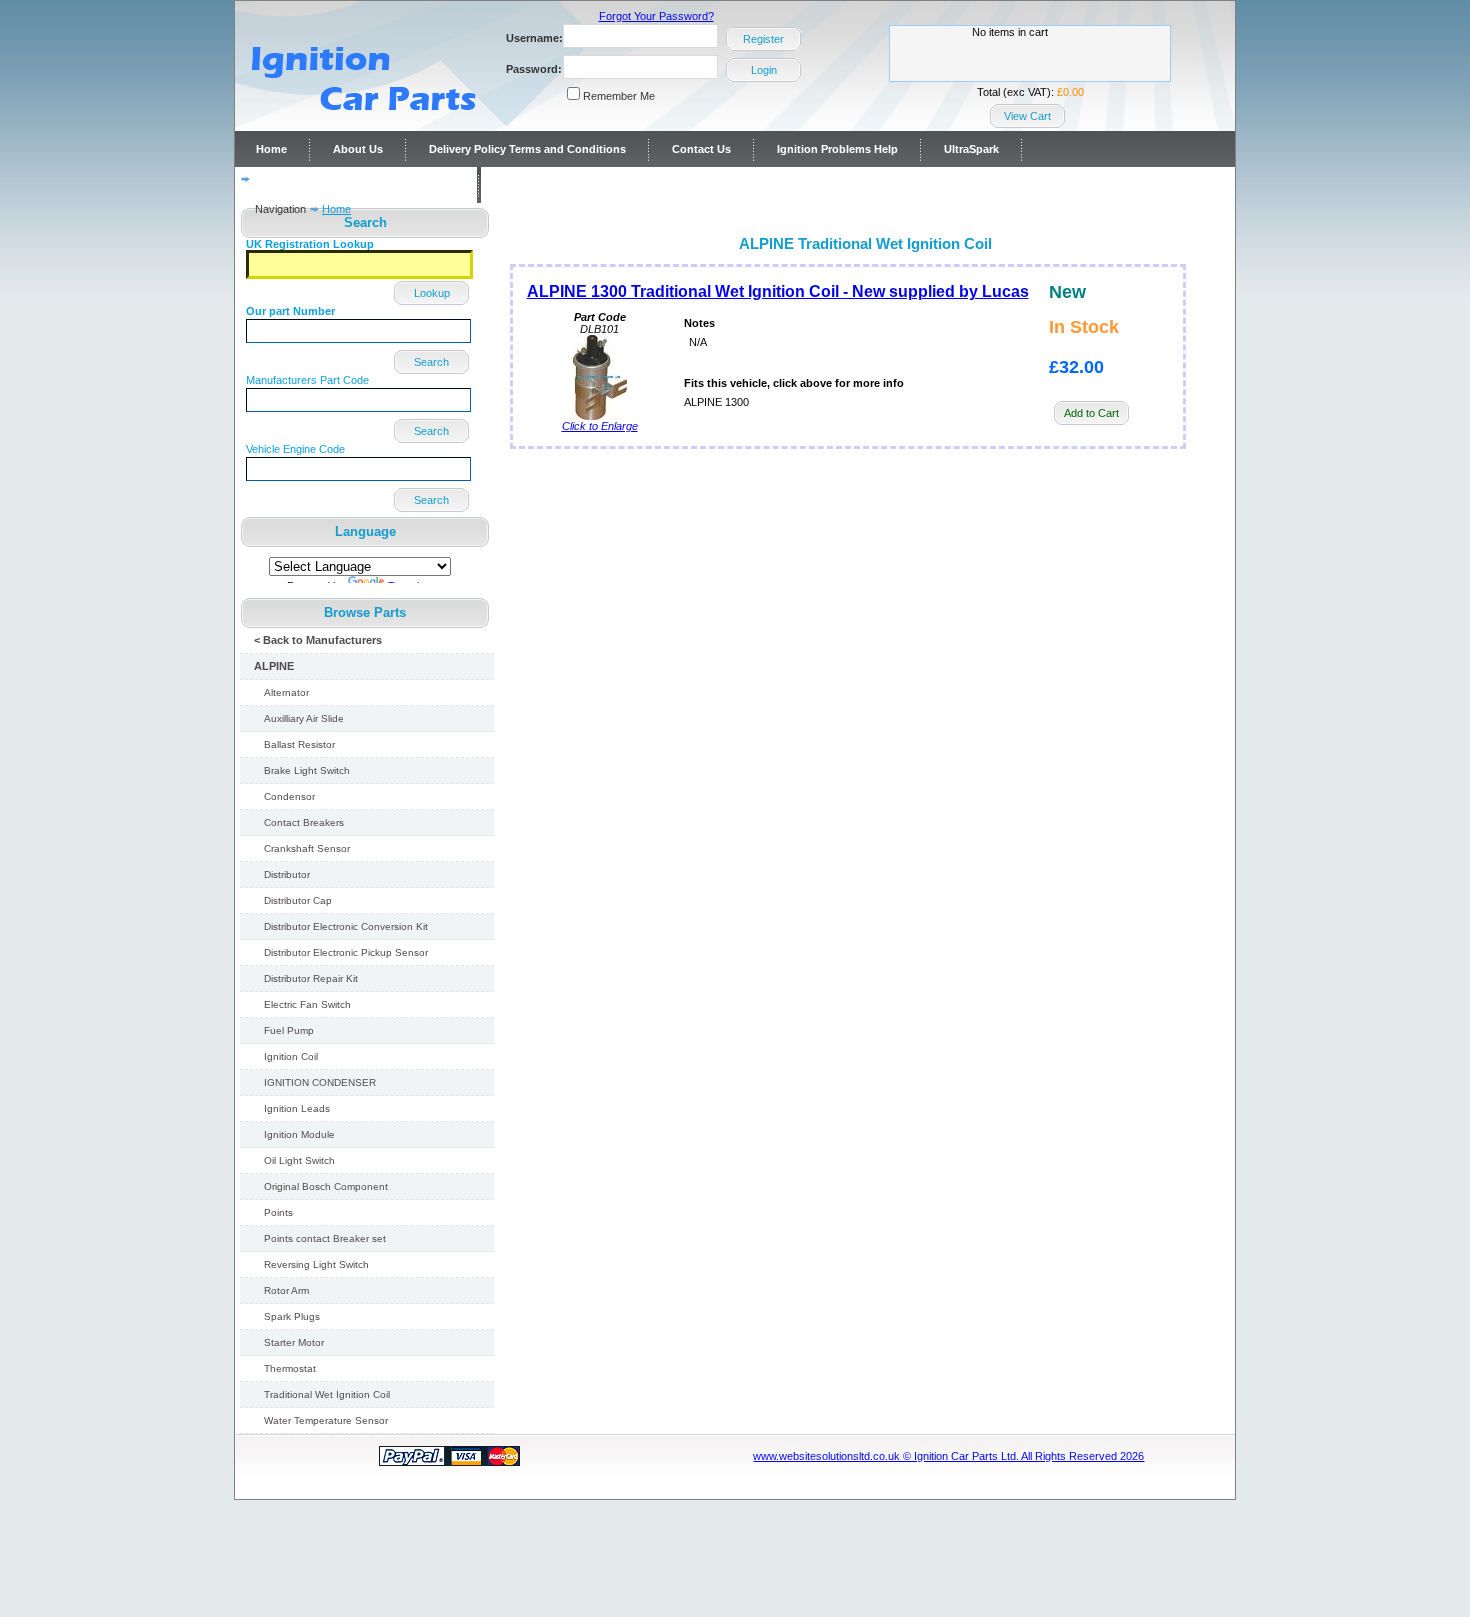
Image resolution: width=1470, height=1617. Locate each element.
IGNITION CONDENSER (320, 1082)
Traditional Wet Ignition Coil (327, 1394)
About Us (358, 149)
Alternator (286, 692)
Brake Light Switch (307, 770)
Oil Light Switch (299, 1160)
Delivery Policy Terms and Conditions (527, 149)
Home (271, 149)
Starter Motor (294, 1342)
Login (764, 70)
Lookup (432, 293)
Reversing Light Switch (316, 1264)
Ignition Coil (291, 1056)
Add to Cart (1091, 413)
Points (278, 1212)
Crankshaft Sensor (307, 848)
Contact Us (701, 149)
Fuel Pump (289, 1030)
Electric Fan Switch (307, 1004)
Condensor (289, 796)
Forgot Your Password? (656, 16)
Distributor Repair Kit (311, 978)
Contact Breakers (304, 822)
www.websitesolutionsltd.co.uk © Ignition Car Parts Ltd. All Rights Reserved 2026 (948, 1456)
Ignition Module (299, 1134)
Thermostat (290, 1368)
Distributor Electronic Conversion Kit (346, 926)
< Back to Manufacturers (318, 640)
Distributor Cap (298, 900)
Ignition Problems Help (837, 149)
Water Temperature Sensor (326, 1420)
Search (431, 362)
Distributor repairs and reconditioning (356, 185)
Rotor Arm (286, 1290)
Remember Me (619, 96)
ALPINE (274, 666)
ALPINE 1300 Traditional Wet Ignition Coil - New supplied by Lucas (778, 291)
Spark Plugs (292, 1316)
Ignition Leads (297, 1108)
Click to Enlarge (600, 426)
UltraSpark (971, 149)
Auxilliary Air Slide (304, 718)
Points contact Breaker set (325, 1238)
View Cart (1027, 116)
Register (763, 39)
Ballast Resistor (299, 744)
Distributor (287, 874)
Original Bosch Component (326, 1186)
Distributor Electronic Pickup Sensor (346, 952)
